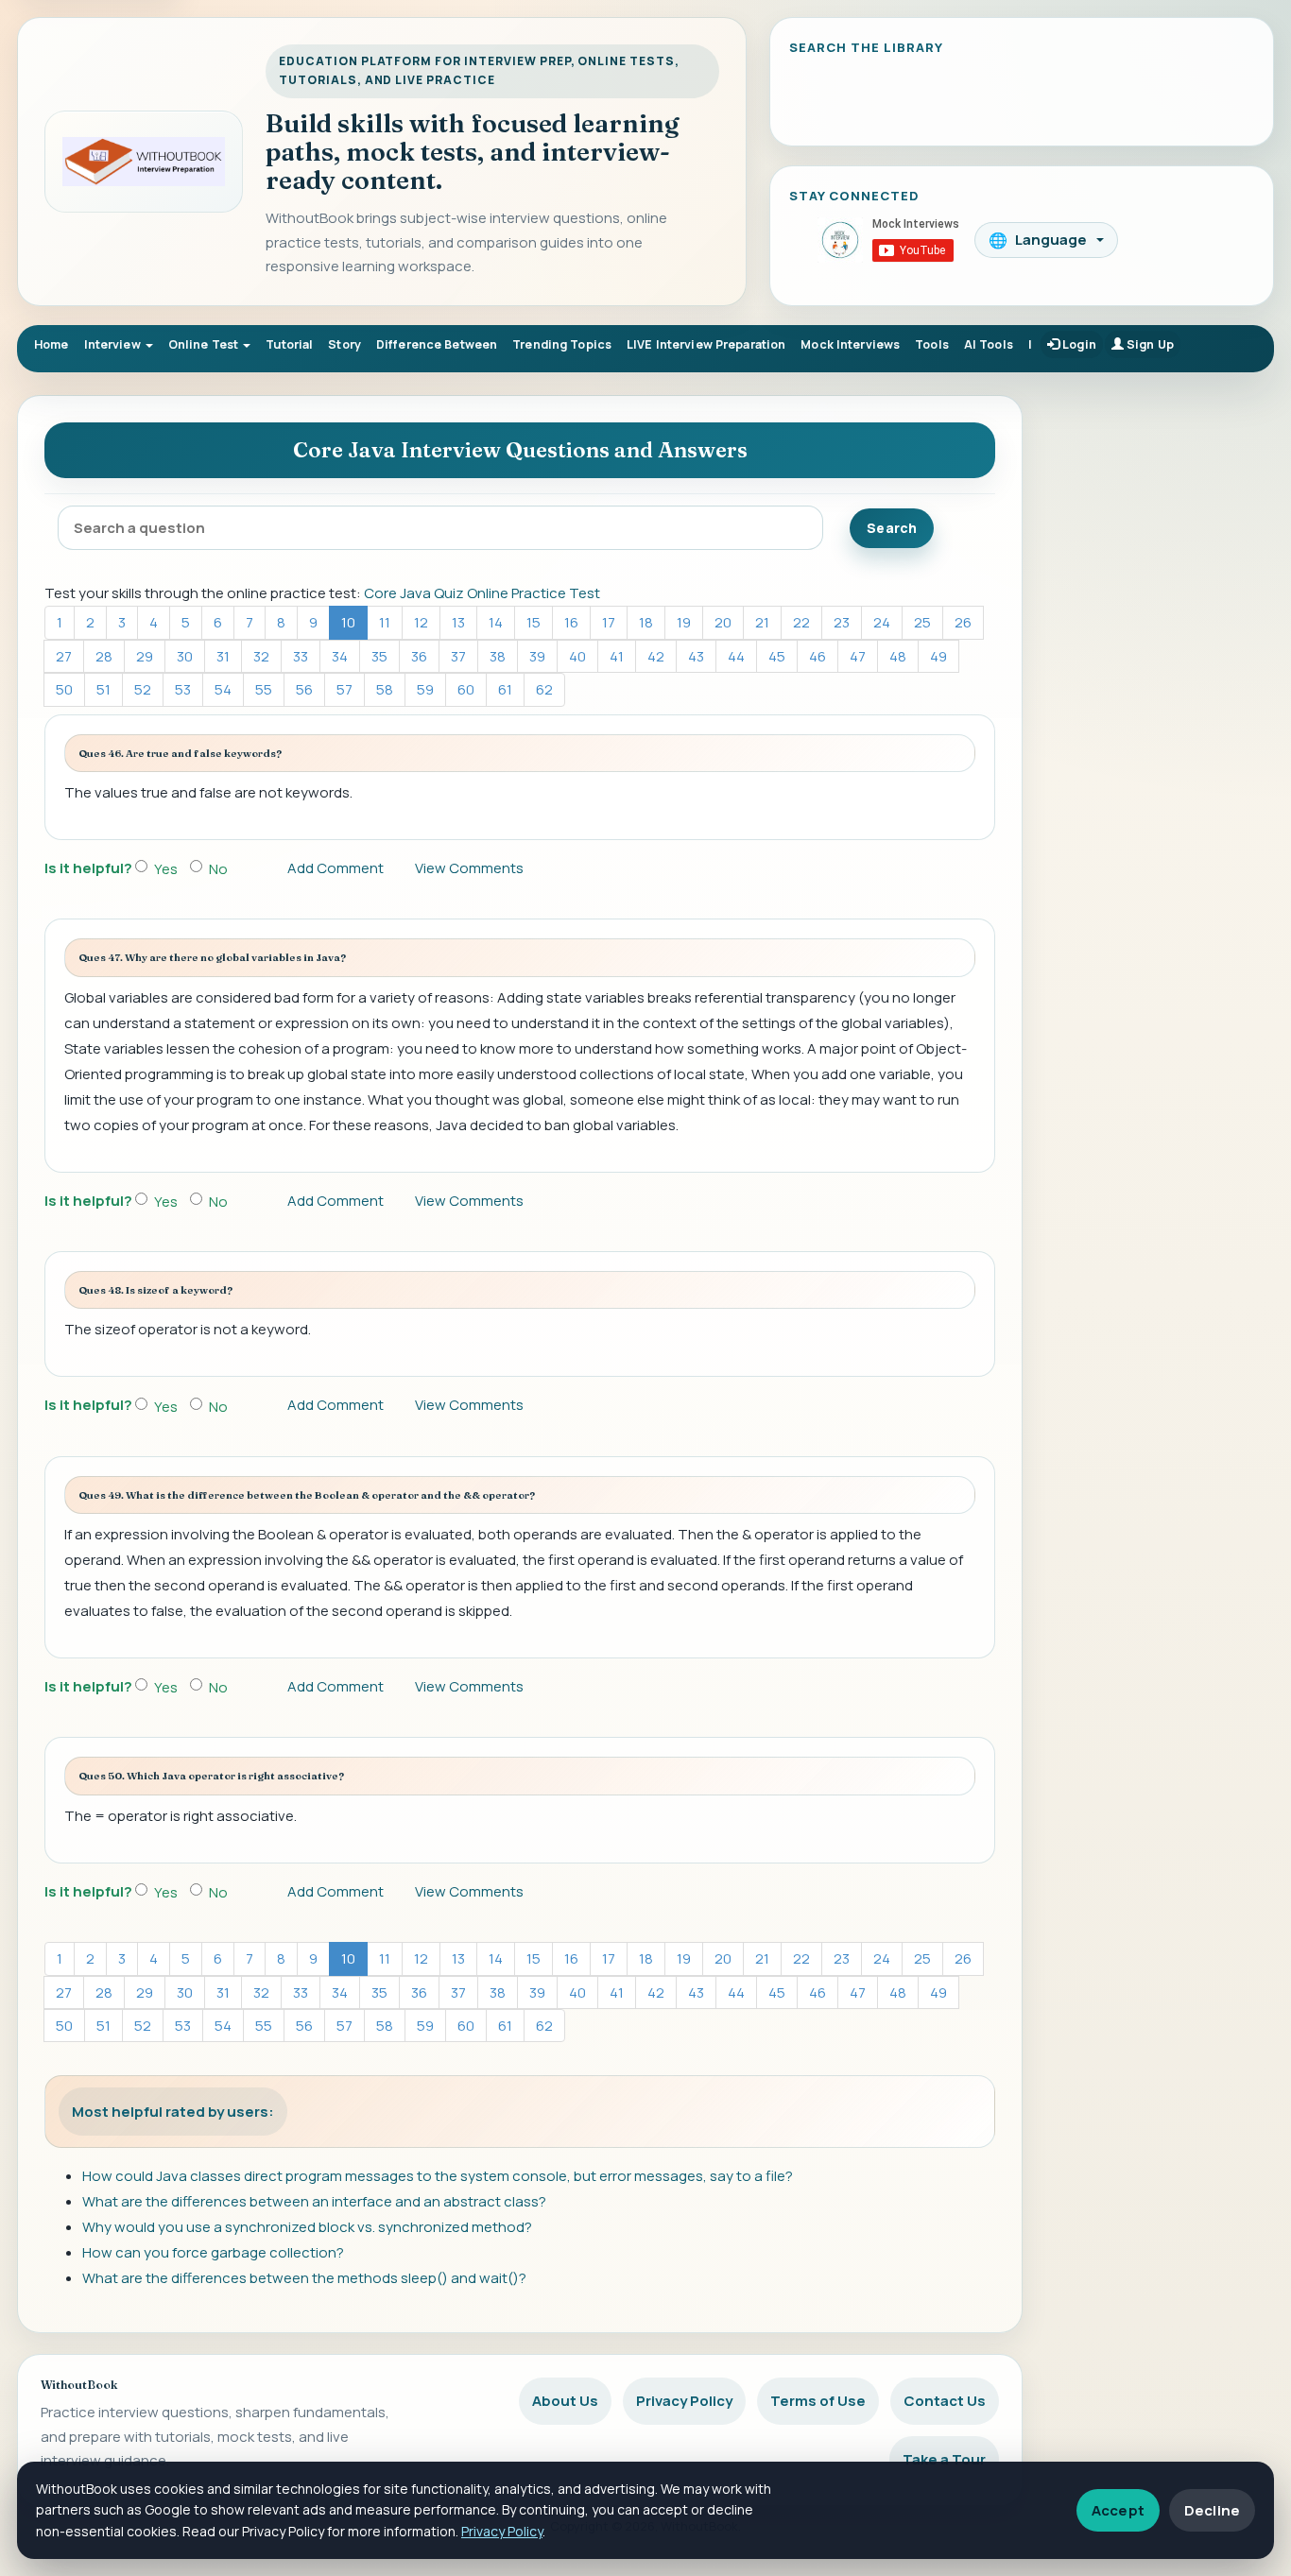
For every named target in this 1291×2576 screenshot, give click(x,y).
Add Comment (336, 868)
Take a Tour (944, 2459)
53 (183, 689)
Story (344, 344)
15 (534, 622)
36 (419, 656)
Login (1078, 344)
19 (684, 622)
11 (385, 622)
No (218, 869)
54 (223, 689)
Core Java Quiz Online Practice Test (482, 593)
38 (498, 656)
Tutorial (289, 344)
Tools (932, 344)
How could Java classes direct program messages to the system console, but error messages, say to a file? (438, 2176)
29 (145, 656)
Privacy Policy (684, 2401)
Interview (114, 344)
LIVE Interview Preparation (706, 344)
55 (264, 689)
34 (340, 656)
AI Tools (989, 344)
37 (458, 656)
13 (458, 622)
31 (223, 656)
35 (379, 656)
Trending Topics (562, 344)
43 (696, 656)
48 (898, 656)
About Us (565, 2401)
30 (185, 656)
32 (261, 656)
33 (301, 656)
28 (104, 656)
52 (143, 689)
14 (496, 622)
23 (842, 622)
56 (304, 689)
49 (938, 656)
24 (882, 622)
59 (425, 689)
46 (818, 656)
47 (858, 656)
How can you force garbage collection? (213, 2252)
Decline (1212, 2510)
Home (52, 344)
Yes (166, 869)
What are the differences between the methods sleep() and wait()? (304, 2278)
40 (577, 656)
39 (537, 656)
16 (571, 622)
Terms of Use (818, 2401)
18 (646, 622)
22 (801, 622)
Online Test (205, 344)
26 (963, 622)
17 (609, 622)
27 (64, 656)
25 (922, 622)
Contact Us (945, 2401)
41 (617, 656)
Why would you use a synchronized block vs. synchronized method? (307, 2227)
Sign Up (1149, 344)
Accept (1118, 2510)
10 (348, 622)
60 (466, 689)
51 (103, 689)
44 (736, 656)
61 (505, 689)
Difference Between (437, 344)
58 (385, 689)
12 (421, 622)
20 (723, 622)
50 (64, 689)
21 (762, 622)
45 (777, 656)
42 (656, 656)
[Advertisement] (1158, 680)
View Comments (469, 868)
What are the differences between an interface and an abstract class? (314, 2201)
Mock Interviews (850, 344)
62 (544, 689)
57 (344, 689)
